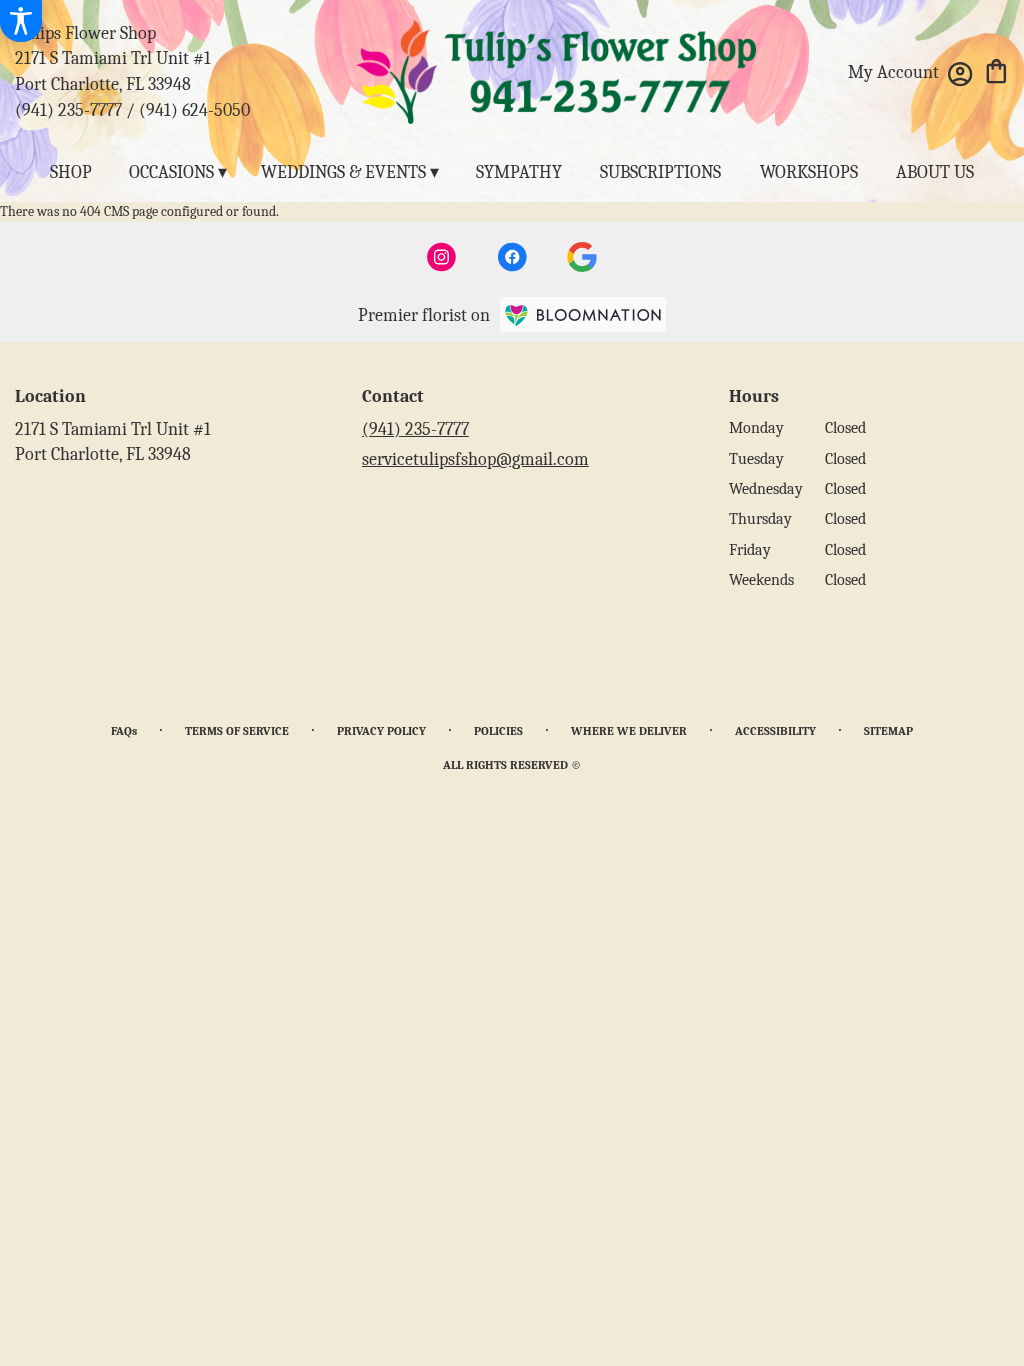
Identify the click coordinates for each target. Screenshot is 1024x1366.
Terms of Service (237, 731)
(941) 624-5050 (194, 110)
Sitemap (888, 731)
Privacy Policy (381, 731)
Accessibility (775, 731)
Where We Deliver (629, 731)
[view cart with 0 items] (996, 69)
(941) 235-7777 (68, 110)
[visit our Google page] (582, 257)
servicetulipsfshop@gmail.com (475, 459)
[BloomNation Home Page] (583, 315)
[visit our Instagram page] (442, 257)
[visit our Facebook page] (512, 257)
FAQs (124, 731)
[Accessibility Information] (21, 21)
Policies (498, 731)
